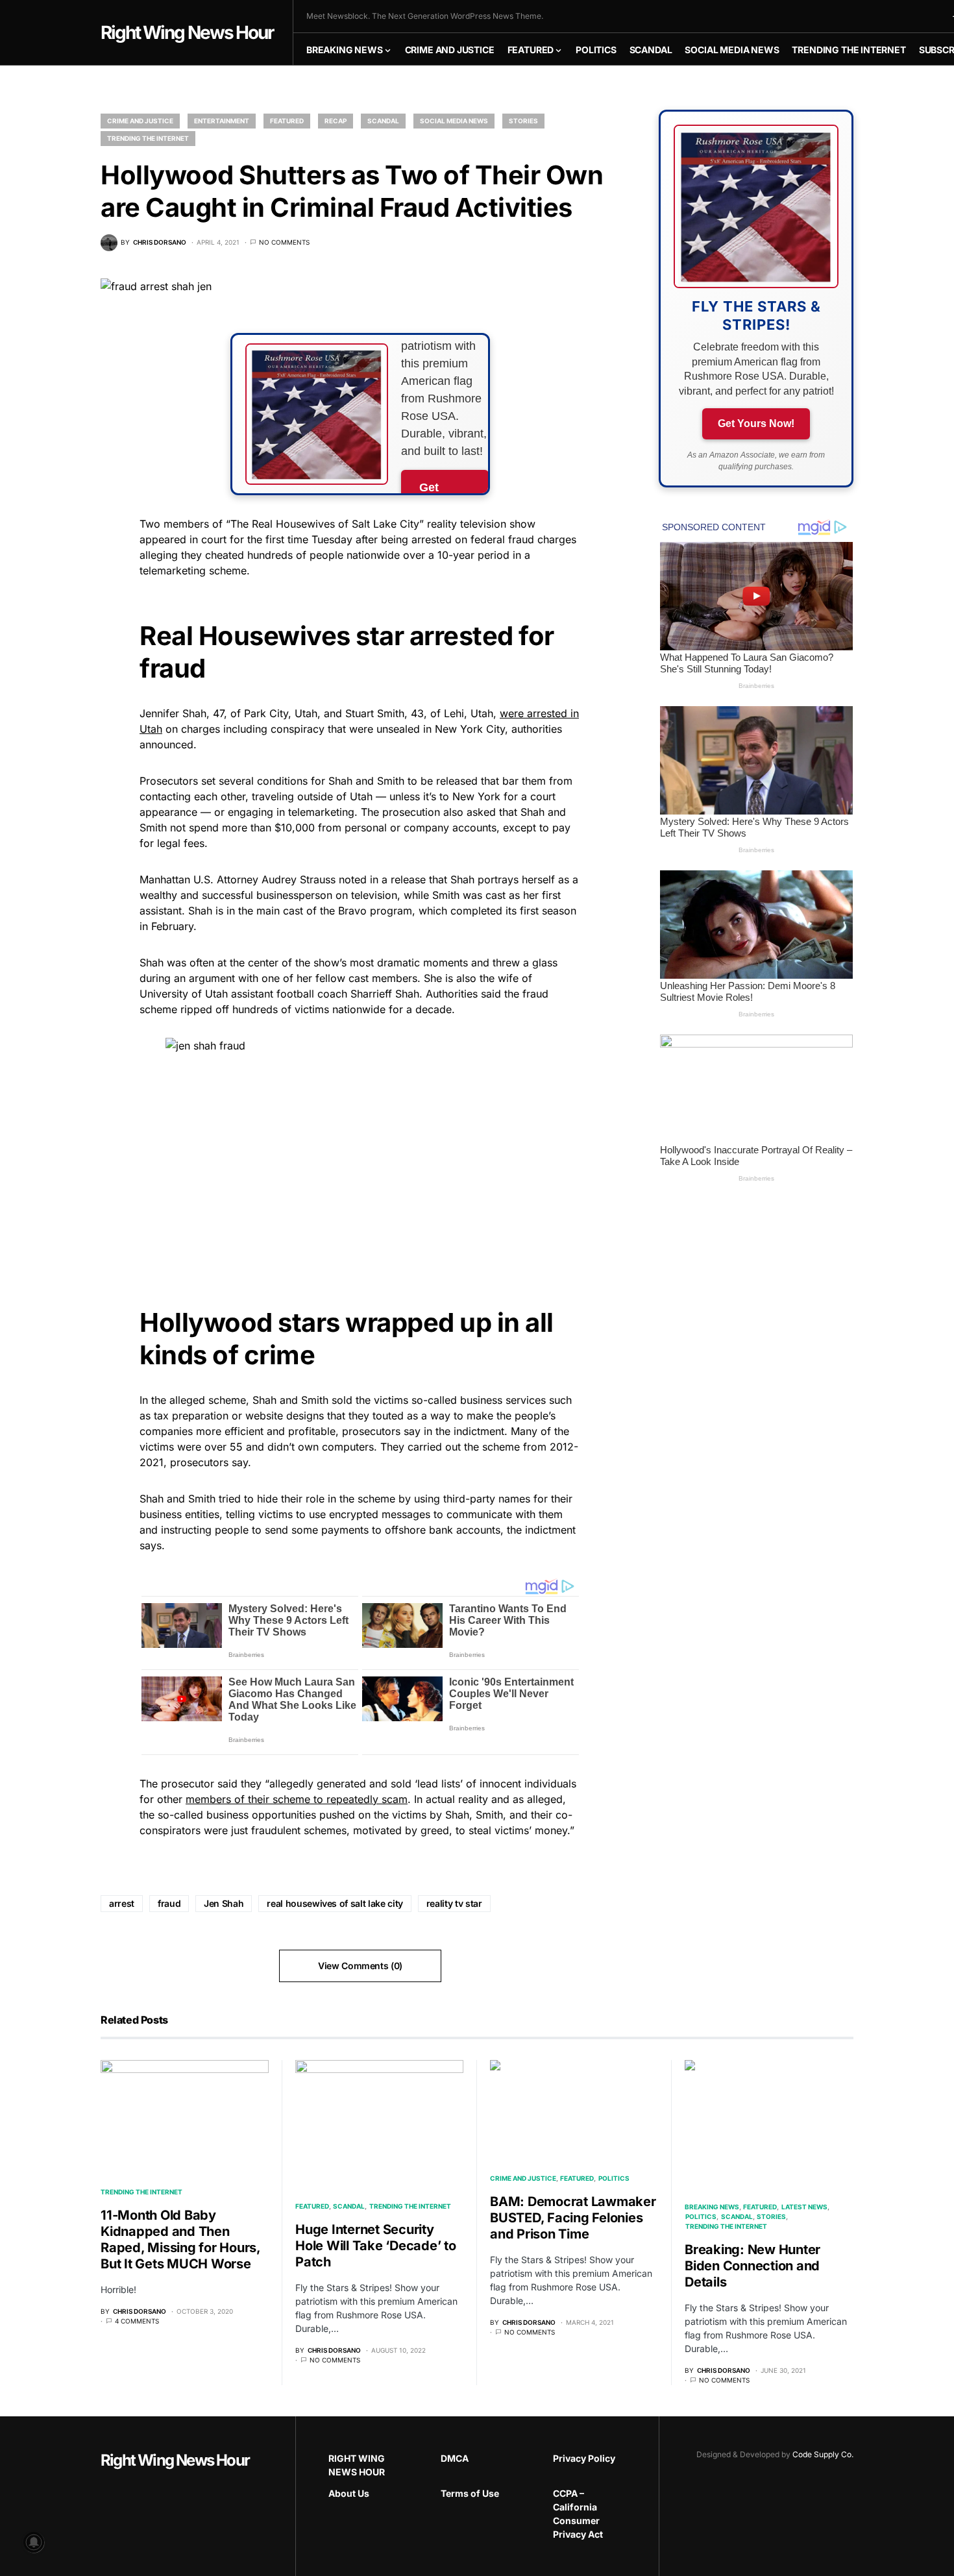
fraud (169, 1903)
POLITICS (614, 2178)
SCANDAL (383, 121)
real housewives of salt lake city (335, 1903)
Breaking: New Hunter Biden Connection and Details (752, 2266)
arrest (122, 1903)
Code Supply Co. (823, 2454)
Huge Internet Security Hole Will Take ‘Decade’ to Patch (376, 2246)
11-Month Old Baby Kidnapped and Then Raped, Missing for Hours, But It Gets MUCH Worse (180, 2239)
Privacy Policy (584, 2458)
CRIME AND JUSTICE (140, 121)
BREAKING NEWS (712, 2207)
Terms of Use (470, 2493)
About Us (349, 2493)
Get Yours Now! (756, 423)
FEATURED (287, 121)
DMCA (455, 2458)
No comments (284, 242)
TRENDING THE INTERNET (148, 138)
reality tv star (454, 1903)
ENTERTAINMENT (222, 121)
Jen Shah (224, 1903)
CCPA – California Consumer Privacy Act (578, 2514)
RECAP (336, 121)
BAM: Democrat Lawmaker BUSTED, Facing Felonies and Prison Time (573, 2218)
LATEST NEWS (804, 2207)
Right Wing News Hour (187, 32)
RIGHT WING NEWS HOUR (357, 2465)
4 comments (137, 2321)
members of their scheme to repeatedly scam (297, 1799)
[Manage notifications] (34, 2542)
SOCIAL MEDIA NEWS (454, 121)
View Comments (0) (360, 1966)
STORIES (523, 121)
